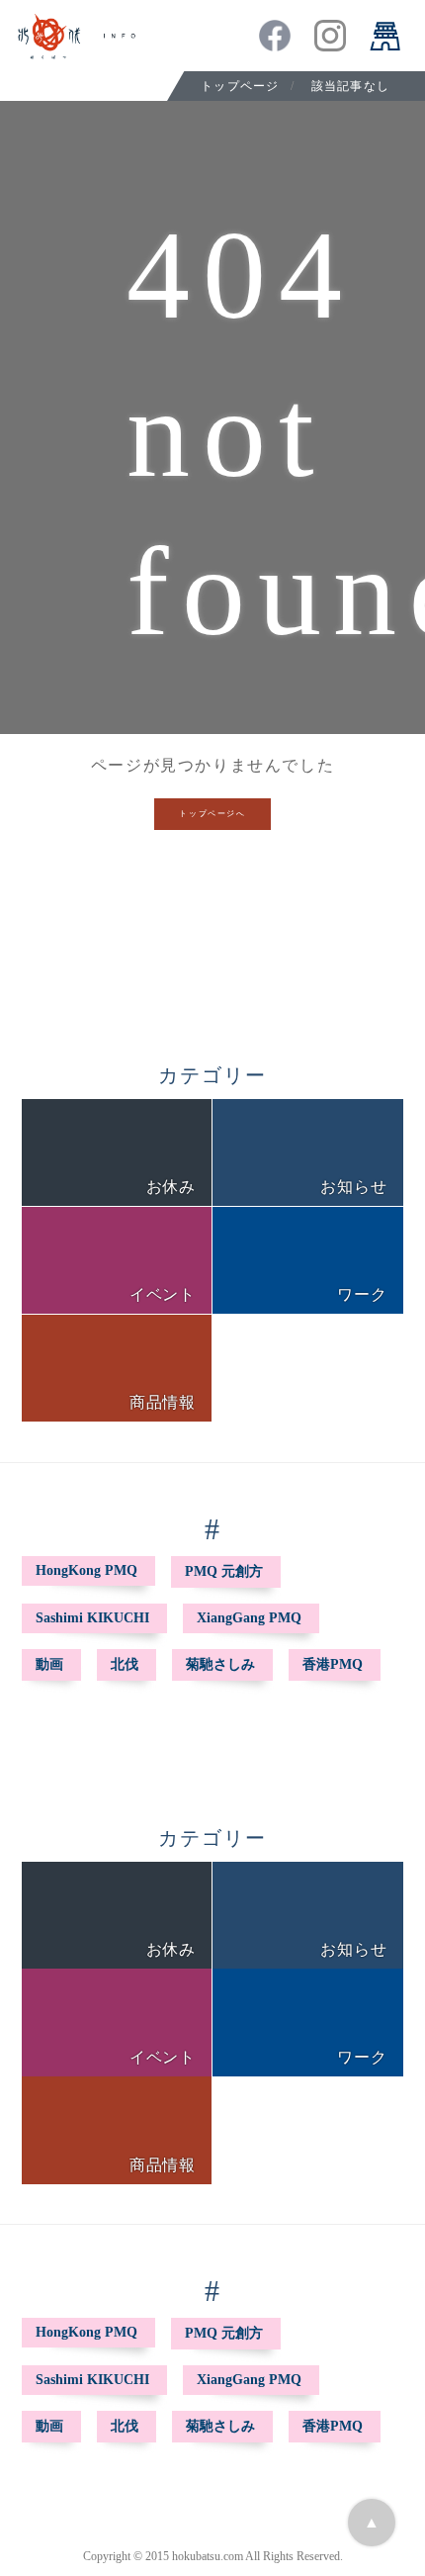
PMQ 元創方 (224, 1571)
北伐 (125, 1664)
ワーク (362, 1294)
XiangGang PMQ (249, 1618)
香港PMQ (333, 1664)
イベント (163, 1294)
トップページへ (212, 814)
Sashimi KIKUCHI (92, 1618)
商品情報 (163, 1402)
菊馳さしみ (220, 1664)
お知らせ (353, 1187)
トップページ (240, 86)
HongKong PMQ (86, 1570)
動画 (49, 1664)
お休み (171, 1187)
